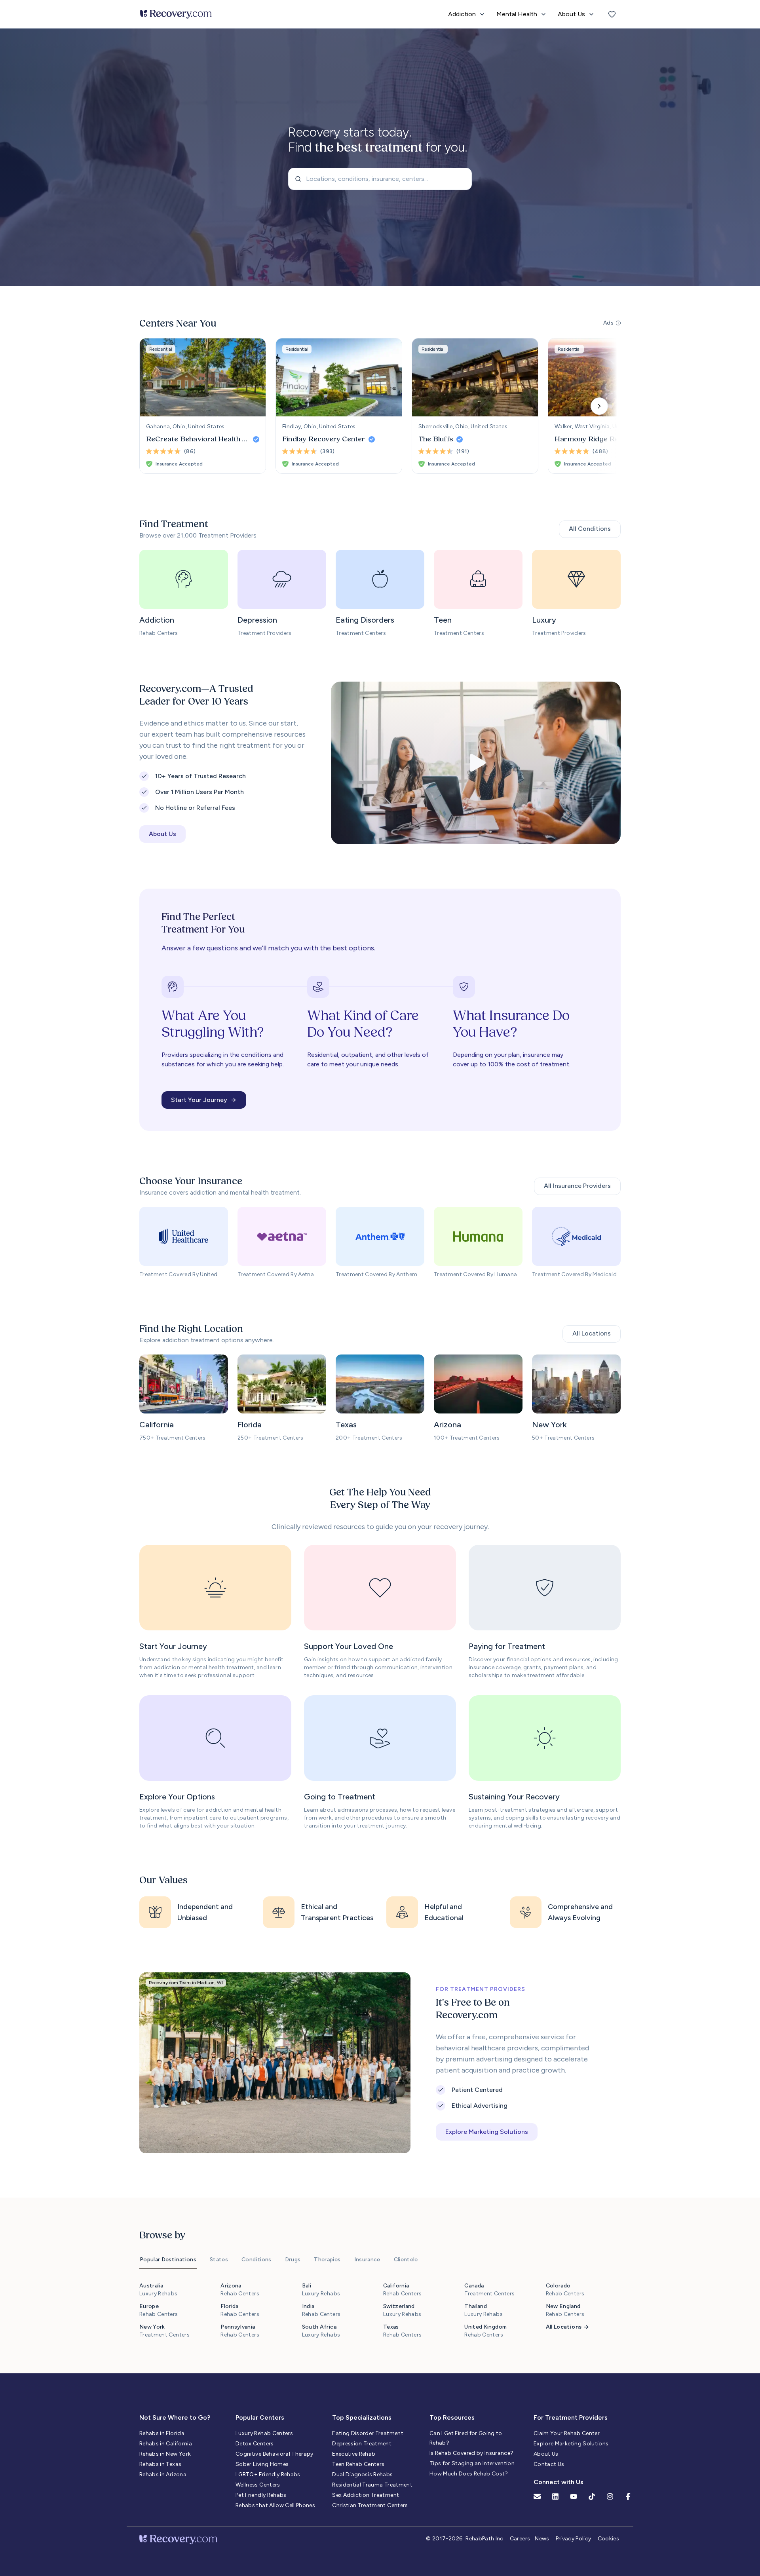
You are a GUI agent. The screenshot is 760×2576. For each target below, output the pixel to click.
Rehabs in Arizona (163, 2474)
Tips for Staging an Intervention (472, 2463)
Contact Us (549, 2464)
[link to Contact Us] (537, 2496)
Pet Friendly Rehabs (261, 2495)
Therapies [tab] (327, 2260)
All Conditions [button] (590, 529)
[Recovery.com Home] (176, 14)
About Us (546, 2454)
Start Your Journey (199, 1100)
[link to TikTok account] (592, 2496)
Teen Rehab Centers (358, 2464)
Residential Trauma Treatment (372, 2485)
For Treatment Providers (571, 2417)
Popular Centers (260, 2417)
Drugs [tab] (293, 2260)
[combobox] (380, 179)
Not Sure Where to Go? (175, 2417)
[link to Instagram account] (610, 2496)
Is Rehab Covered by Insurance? (472, 2453)
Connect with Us (559, 2482)
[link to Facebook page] (628, 2496)
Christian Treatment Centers (370, 2505)
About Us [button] (162, 834)
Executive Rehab (354, 2454)
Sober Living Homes (262, 2464)
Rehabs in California (166, 2444)
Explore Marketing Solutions (571, 2444)
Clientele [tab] (406, 2260)
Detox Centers (255, 2444)
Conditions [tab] (256, 2260)
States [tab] (219, 2260)
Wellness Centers (258, 2485)
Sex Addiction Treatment (366, 2495)
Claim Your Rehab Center (567, 2433)
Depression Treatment (362, 2444)
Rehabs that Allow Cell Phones (275, 2505)
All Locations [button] (592, 1333)
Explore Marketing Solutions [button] (487, 2132)
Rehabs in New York (165, 2454)
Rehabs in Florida (162, 2433)
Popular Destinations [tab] (168, 2260)
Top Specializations (362, 2417)
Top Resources (452, 2417)
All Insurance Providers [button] (577, 1186)
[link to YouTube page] (574, 2496)
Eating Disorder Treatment (368, 2433)
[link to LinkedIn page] (555, 2496)
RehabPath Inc (484, 2539)
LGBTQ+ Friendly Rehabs (268, 2474)
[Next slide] (599, 406)
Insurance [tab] (367, 2260)
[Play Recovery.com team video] (476, 763)
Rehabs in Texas (160, 2464)
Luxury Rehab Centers (264, 2433)
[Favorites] (612, 14)
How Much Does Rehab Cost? (469, 2474)
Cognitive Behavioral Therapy (275, 2454)
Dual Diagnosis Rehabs (362, 2474)
